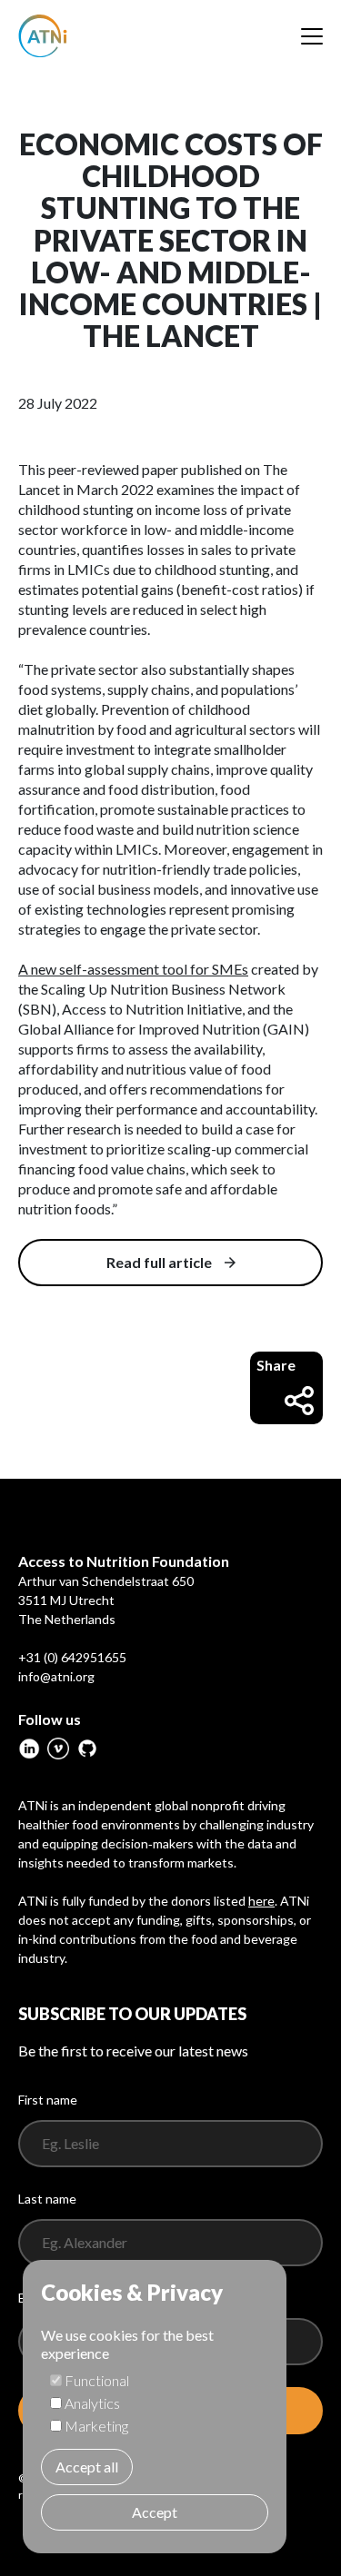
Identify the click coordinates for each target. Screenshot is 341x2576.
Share (276, 1365)
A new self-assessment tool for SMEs (133, 969)
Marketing (96, 2426)
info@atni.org (56, 1676)
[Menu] (312, 36)
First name (48, 2100)
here (261, 1901)
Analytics (92, 2403)
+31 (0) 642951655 (72, 1657)
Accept (155, 2512)
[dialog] (155, 2407)
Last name (47, 2199)
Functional (97, 2380)
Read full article (159, 1262)
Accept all (87, 2467)
